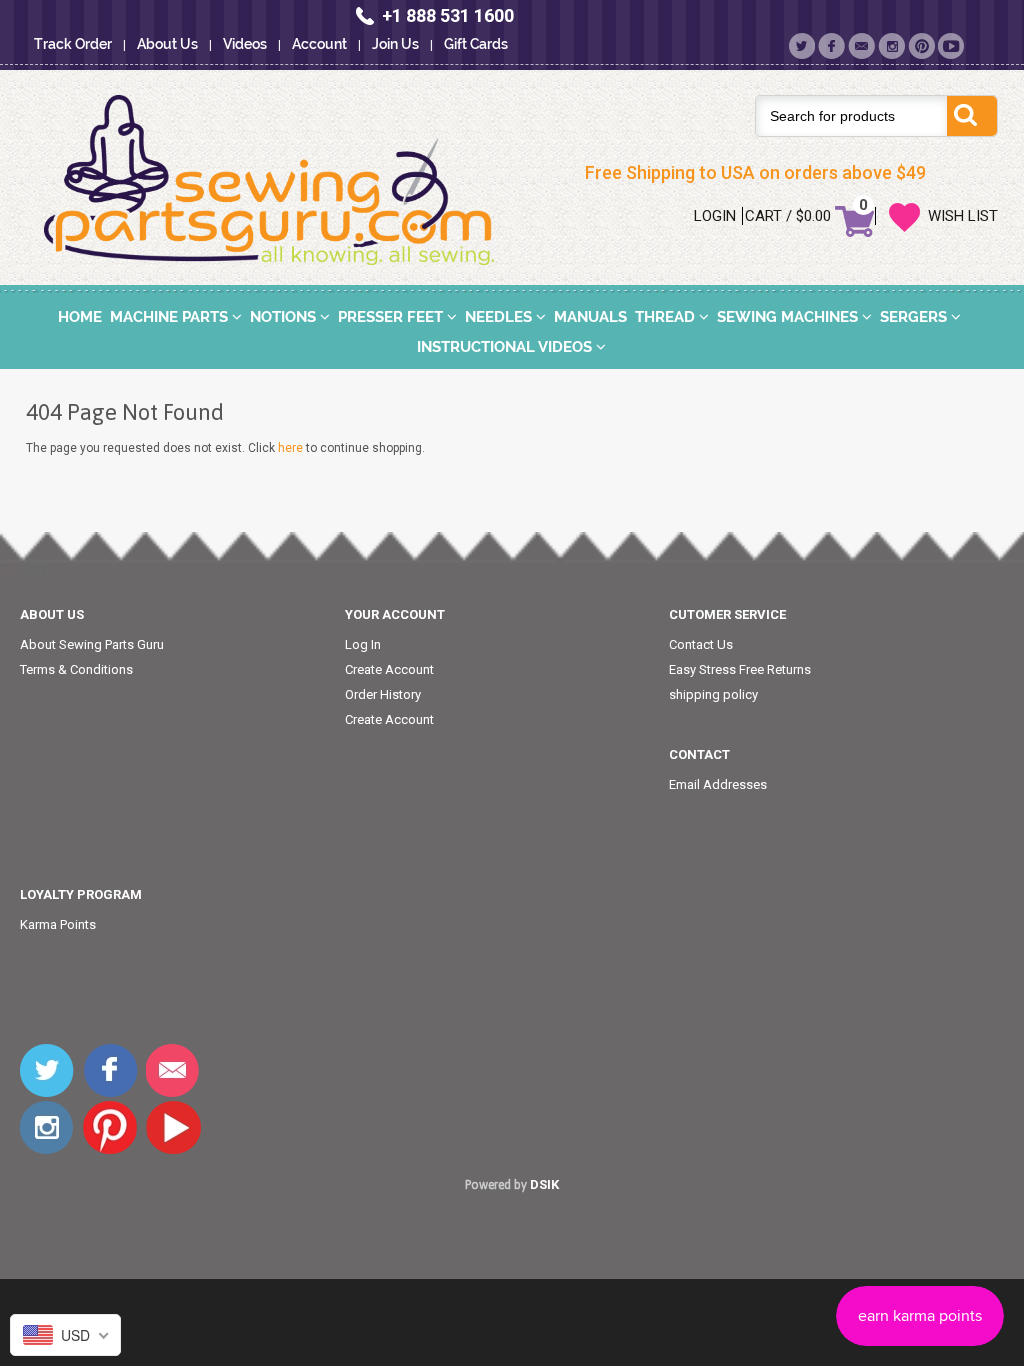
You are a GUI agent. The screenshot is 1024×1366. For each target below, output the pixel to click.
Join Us (395, 44)
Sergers (915, 317)
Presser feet (392, 317)
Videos (245, 44)
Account (319, 44)
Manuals (590, 317)
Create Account (389, 669)
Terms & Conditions (76, 669)
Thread (667, 317)
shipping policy (713, 694)
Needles (500, 317)
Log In (363, 644)
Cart (763, 216)
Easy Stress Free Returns (740, 669)
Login (715, 216)
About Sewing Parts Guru (92, 644)
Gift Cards (476, 44)
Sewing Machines (789, 317)
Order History (383, 694)
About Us (167, 44)
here (290, 448)
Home (80, 317)
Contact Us (701, 644)
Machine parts (171, 317)
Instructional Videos (506, 347)
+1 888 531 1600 (448, 15)
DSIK (544, 1184)
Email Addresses (718, 784)
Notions (285, 317)
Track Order (73, 44)
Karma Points (58, 924)
